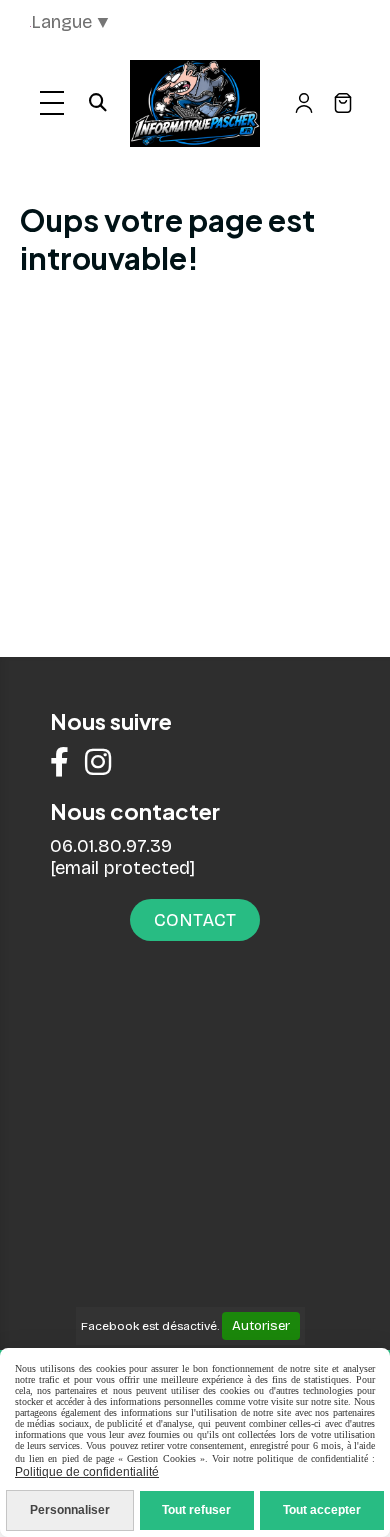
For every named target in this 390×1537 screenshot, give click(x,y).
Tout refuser (196, 1510)
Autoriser (261, 1326)
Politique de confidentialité (87, 1472)
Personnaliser (70, 1510)
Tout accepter (322, 1510)
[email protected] (122, 868)
